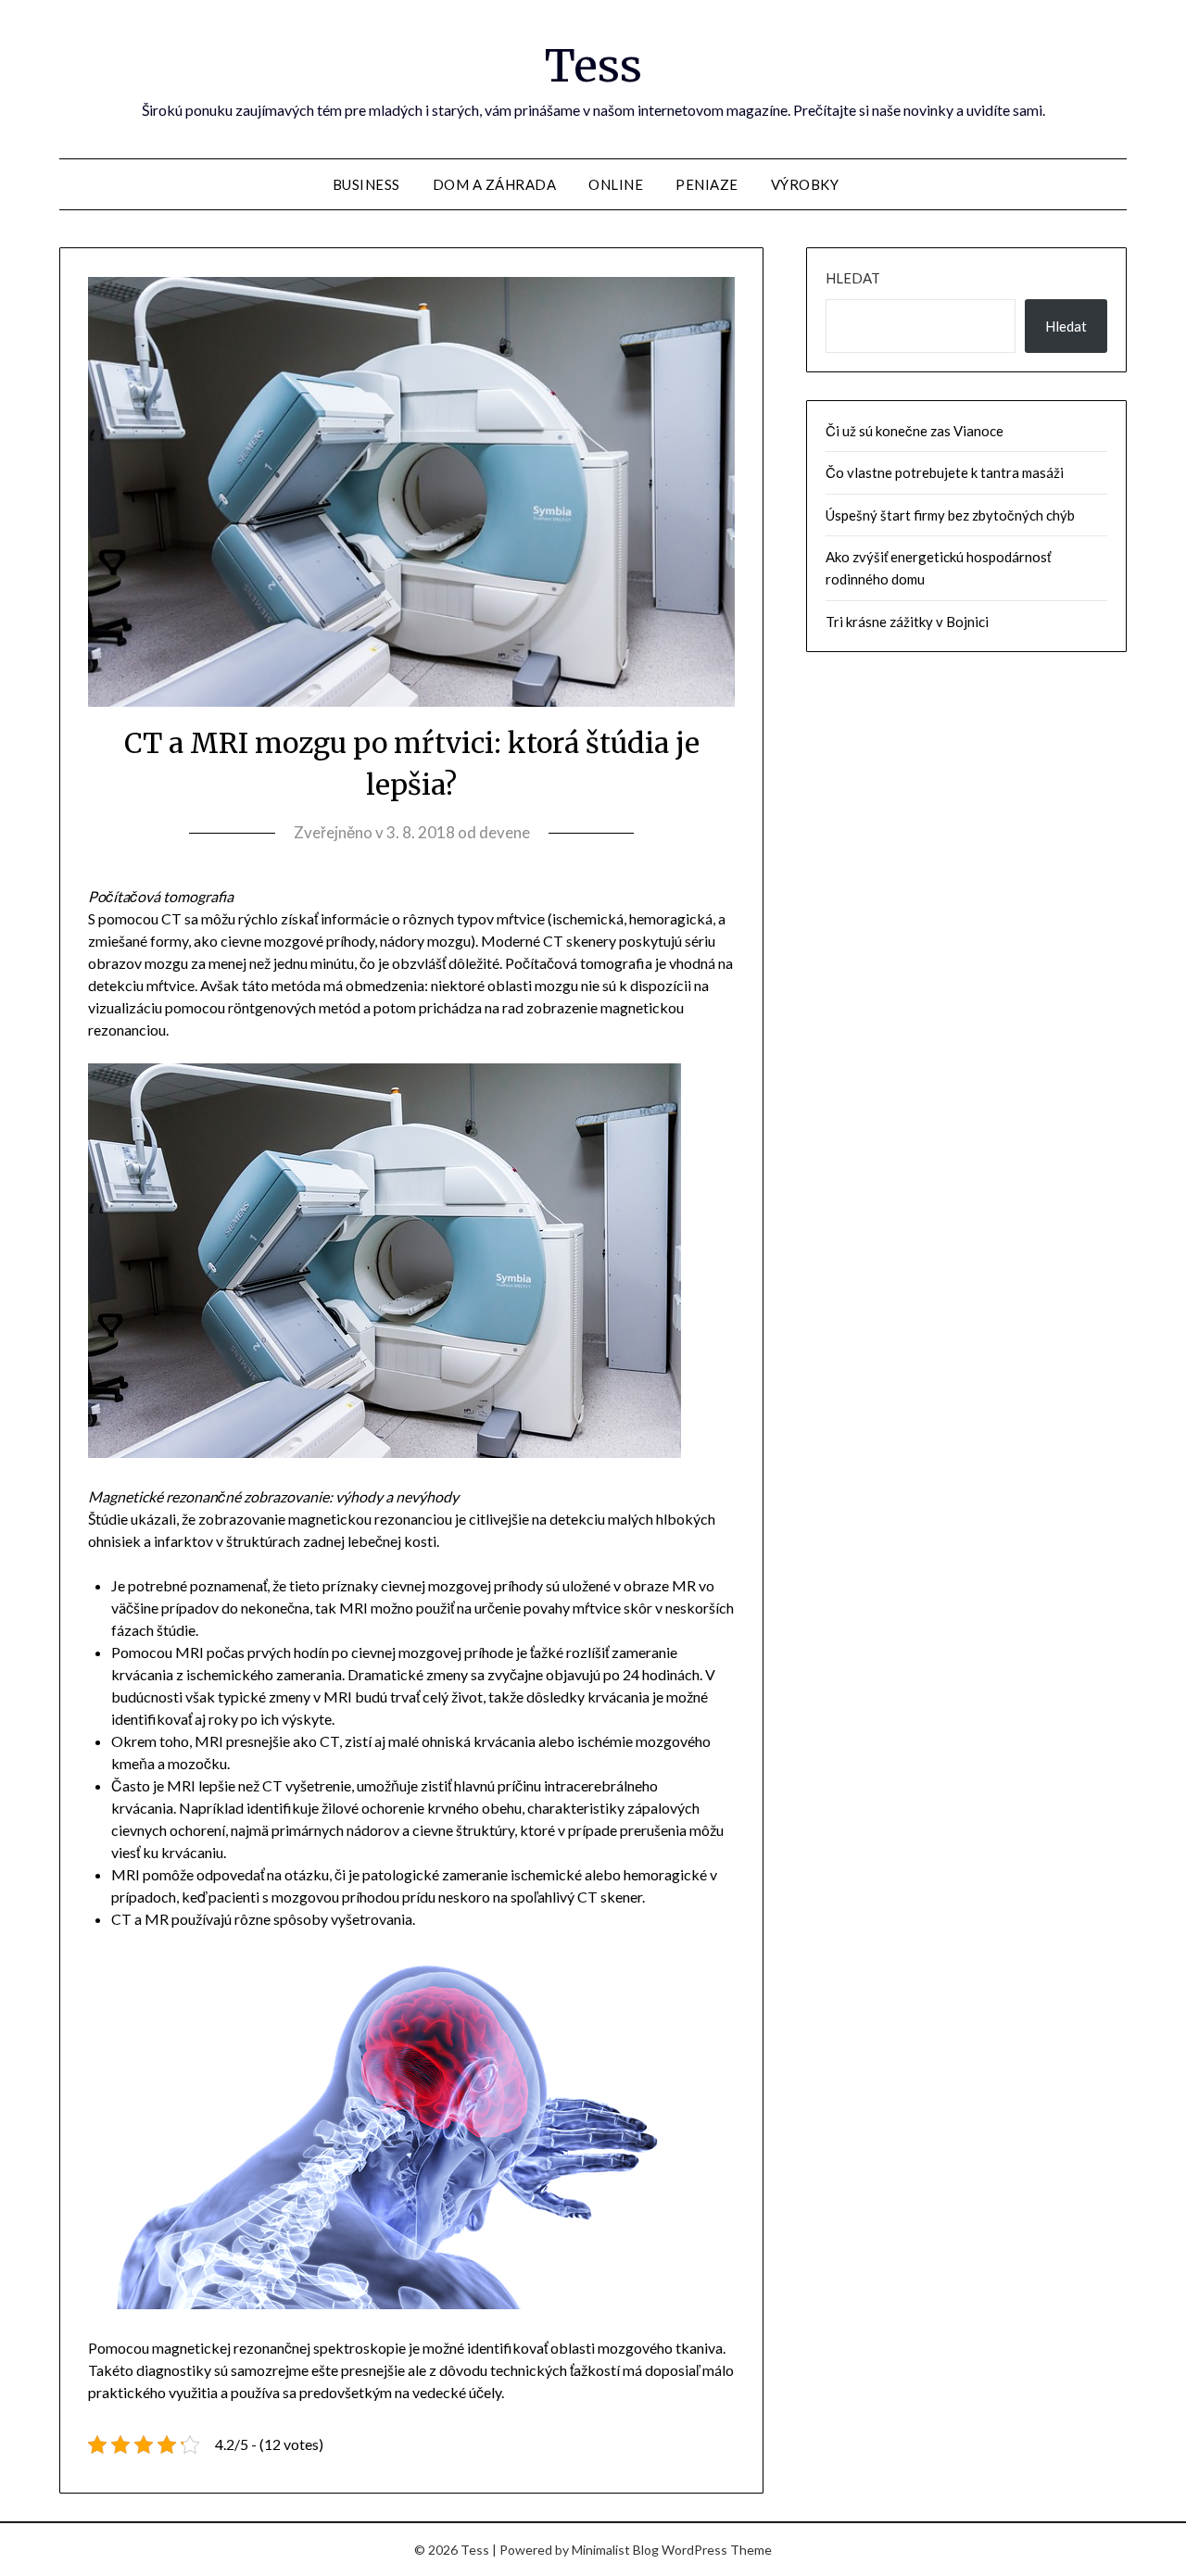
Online (616, 184)
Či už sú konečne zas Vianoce (915, 431)
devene (505, 832)
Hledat (853, 278)
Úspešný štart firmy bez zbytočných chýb (950, 515)
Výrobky (805, 184)
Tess (593, 66)
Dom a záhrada (495, 184)
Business (366, 184)
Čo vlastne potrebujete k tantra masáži (945, 472)
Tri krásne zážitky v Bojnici (907, 622)
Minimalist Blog (615, 2550)
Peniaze (707, 184)
